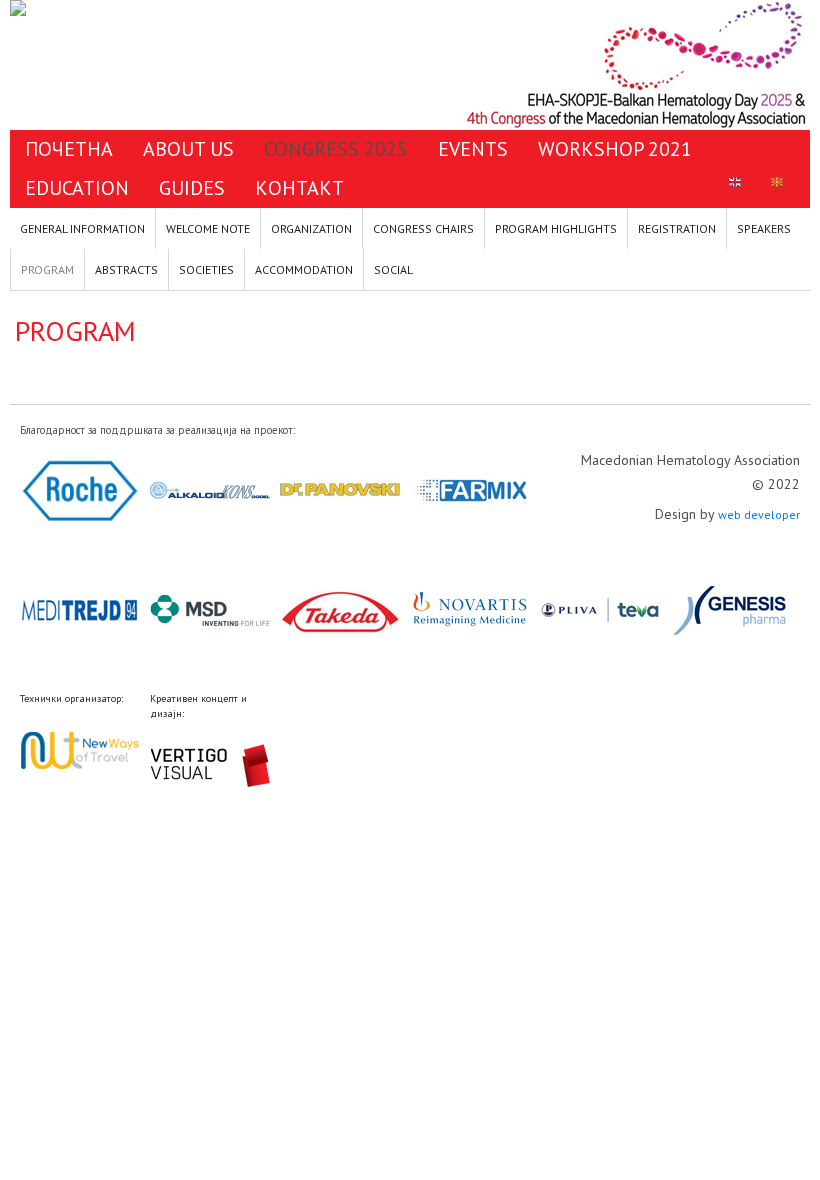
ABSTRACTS (126, 269)
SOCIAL (393, 269)
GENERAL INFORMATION (82, 228)
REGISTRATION (677, 228)
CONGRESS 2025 (336, 149)
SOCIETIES (206, 269)
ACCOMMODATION (304, 269)
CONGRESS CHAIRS (423, 228)
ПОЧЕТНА (69, 149)
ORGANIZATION (311, 228)
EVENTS (473, 149)
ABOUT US (188, 149)
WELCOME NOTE (208, 228)
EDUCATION (77, 188)
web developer (759, 514)
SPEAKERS (764, 228)
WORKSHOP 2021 (615, 149)
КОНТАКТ (299, 188)
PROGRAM (47, 269)
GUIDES (192, 188)
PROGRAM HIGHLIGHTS (556, 228)
